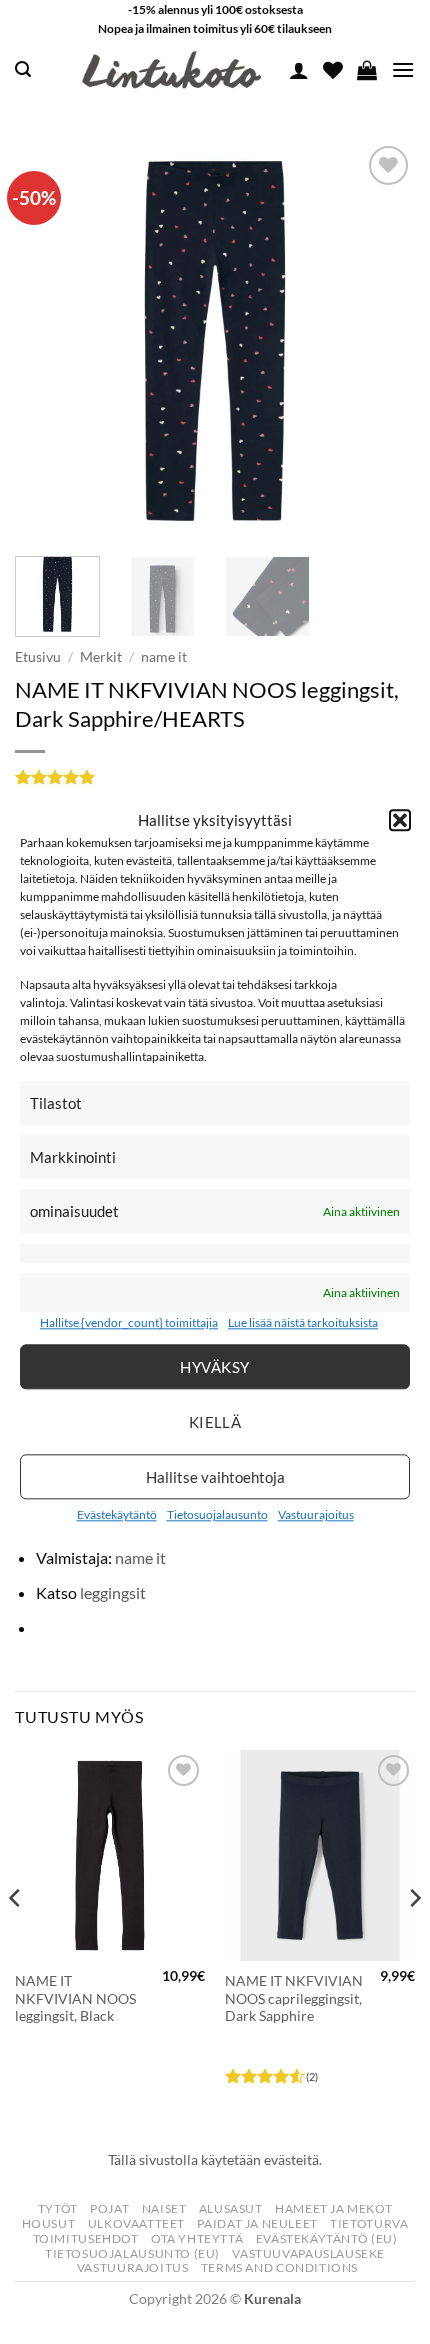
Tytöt (58, 2208)
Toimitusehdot (86, 2238)
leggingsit (113, 1592)
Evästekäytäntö (117, 1514)
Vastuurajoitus (316, 1514)
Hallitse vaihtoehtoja (215, 1477)
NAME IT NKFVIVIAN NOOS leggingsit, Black (75, 1998)
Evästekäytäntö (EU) (327, 2238)
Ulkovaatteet (136, 2223)
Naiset (164, 2208)
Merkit (101, 657)
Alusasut (231, 2208)
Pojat (109, 2208)
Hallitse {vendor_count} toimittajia (129, 1323)
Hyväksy (214, 1367)
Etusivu (38, 657)
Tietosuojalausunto (217, 1514)
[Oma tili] (299, 70)
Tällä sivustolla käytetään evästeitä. (215, 2159)
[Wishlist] (333, 70)
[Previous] (48, 341)
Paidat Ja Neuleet (257, 2223)
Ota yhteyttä (197, 2238)
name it (164, 657)
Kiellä (215, 1422)
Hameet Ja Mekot (333, 2208)
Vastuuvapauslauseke (308, 2253)
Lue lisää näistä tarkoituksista (303, 1323)
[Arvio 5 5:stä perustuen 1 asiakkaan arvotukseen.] (215, 777)
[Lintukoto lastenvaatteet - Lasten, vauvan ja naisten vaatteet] (174, 70)
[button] (400, 820)
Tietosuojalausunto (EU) (132, 2253)
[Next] (382, 341)
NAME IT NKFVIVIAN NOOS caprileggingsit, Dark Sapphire (294, 1998)
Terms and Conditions (279, 2267)
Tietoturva (369, 2223)
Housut (49, 2223)
